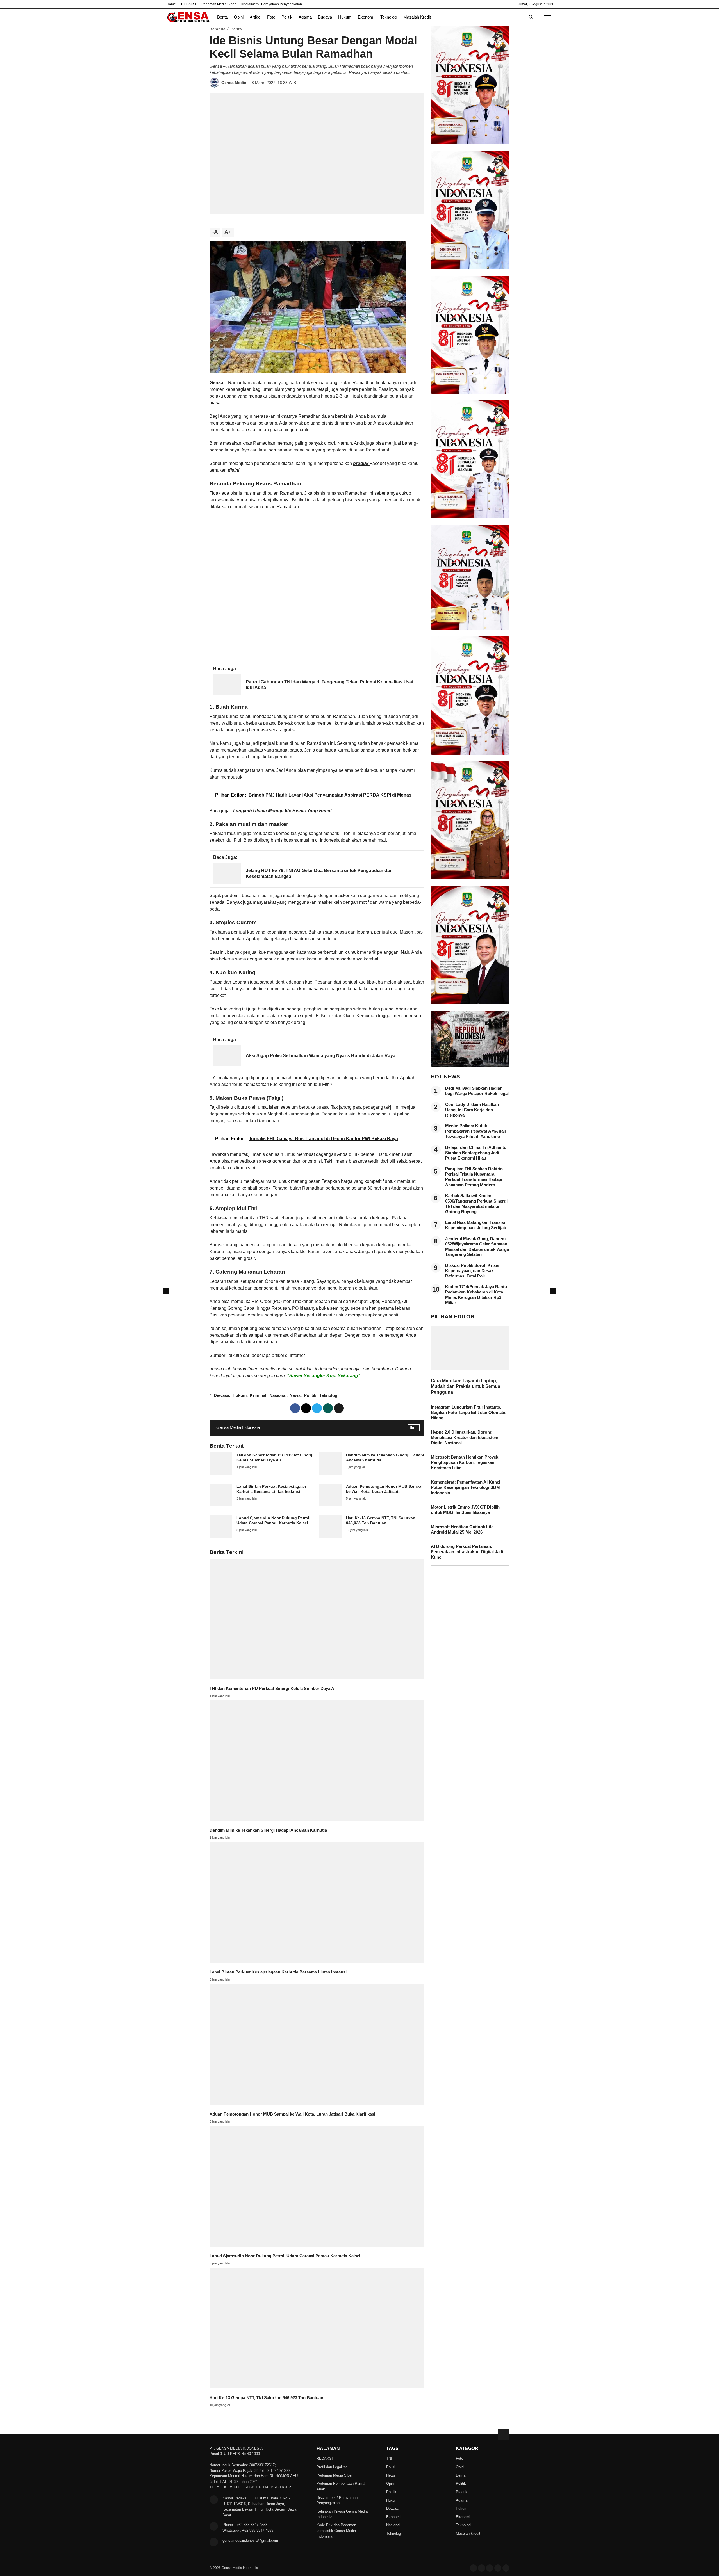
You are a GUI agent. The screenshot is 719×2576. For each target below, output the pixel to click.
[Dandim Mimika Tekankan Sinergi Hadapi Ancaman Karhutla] (330, 1473)
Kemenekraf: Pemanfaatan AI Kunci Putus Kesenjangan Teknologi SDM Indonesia (466, 1487)
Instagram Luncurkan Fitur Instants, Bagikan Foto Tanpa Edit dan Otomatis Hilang (469, 1413)
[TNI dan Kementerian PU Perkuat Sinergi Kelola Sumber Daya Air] (221, 1473)
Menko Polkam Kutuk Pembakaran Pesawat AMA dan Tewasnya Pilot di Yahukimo (476, 1131)
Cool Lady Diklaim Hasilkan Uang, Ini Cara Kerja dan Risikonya (472, 1110)
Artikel (255, 17)
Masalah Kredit (417, 17)
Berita (222, 17)
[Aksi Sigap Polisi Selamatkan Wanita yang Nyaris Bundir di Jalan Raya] (227, 1065)
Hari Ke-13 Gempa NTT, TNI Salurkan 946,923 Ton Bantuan (266, 2398)
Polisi (391, 2467)
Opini (239, 17)
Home (171, 4)
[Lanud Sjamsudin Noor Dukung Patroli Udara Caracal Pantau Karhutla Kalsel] (221, 1536)
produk (361, 463)
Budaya (325, 17)
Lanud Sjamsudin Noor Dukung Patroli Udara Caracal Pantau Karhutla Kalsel (285, 2256)
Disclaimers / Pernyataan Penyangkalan (271, 4)
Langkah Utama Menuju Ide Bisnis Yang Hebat (282, 811)
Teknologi (389, 17)
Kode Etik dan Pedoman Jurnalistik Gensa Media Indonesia (336, 2531)
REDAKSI (189, 4)
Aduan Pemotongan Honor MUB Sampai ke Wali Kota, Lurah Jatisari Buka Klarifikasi (292, 2114)
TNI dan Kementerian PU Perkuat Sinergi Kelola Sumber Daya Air (273, 1689)
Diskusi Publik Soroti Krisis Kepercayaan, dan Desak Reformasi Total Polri (472, 1271)
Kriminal (258, 1395)
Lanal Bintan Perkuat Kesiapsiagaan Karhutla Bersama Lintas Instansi (278, 1972)
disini (234, 470)
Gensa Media (234, 83)
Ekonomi (366, 17)
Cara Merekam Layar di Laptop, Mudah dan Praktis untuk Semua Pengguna (466, 1386)
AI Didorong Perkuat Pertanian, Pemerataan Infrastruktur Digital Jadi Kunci (467, 1552)
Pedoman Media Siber (219, 4)
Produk (462, 2492)
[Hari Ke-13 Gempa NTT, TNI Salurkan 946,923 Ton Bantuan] (330, 1536)
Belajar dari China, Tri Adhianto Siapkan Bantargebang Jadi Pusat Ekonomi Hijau (476, 1153)
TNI (389, 2459)
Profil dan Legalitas (332, 2467)
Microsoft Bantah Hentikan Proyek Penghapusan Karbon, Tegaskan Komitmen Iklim (465, 1462)
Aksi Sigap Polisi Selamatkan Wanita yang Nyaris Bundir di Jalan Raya (321, 1056)
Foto (271, 17)
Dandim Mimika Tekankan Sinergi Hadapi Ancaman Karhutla (268, 1830)
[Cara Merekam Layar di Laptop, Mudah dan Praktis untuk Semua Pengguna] (470, 1368)
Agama (305, 17)
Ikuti (414, 1428)
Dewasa (221, 1395)
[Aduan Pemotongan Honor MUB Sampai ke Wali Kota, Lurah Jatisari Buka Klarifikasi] (330, 1505)
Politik (287, 17)
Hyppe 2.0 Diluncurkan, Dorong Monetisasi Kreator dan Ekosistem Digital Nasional (465, 1438)
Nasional (278, 1395)
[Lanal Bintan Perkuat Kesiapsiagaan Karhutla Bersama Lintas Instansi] (221, 1505)
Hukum (345, 17)
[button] (339, 1408)
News (295, 1395)
